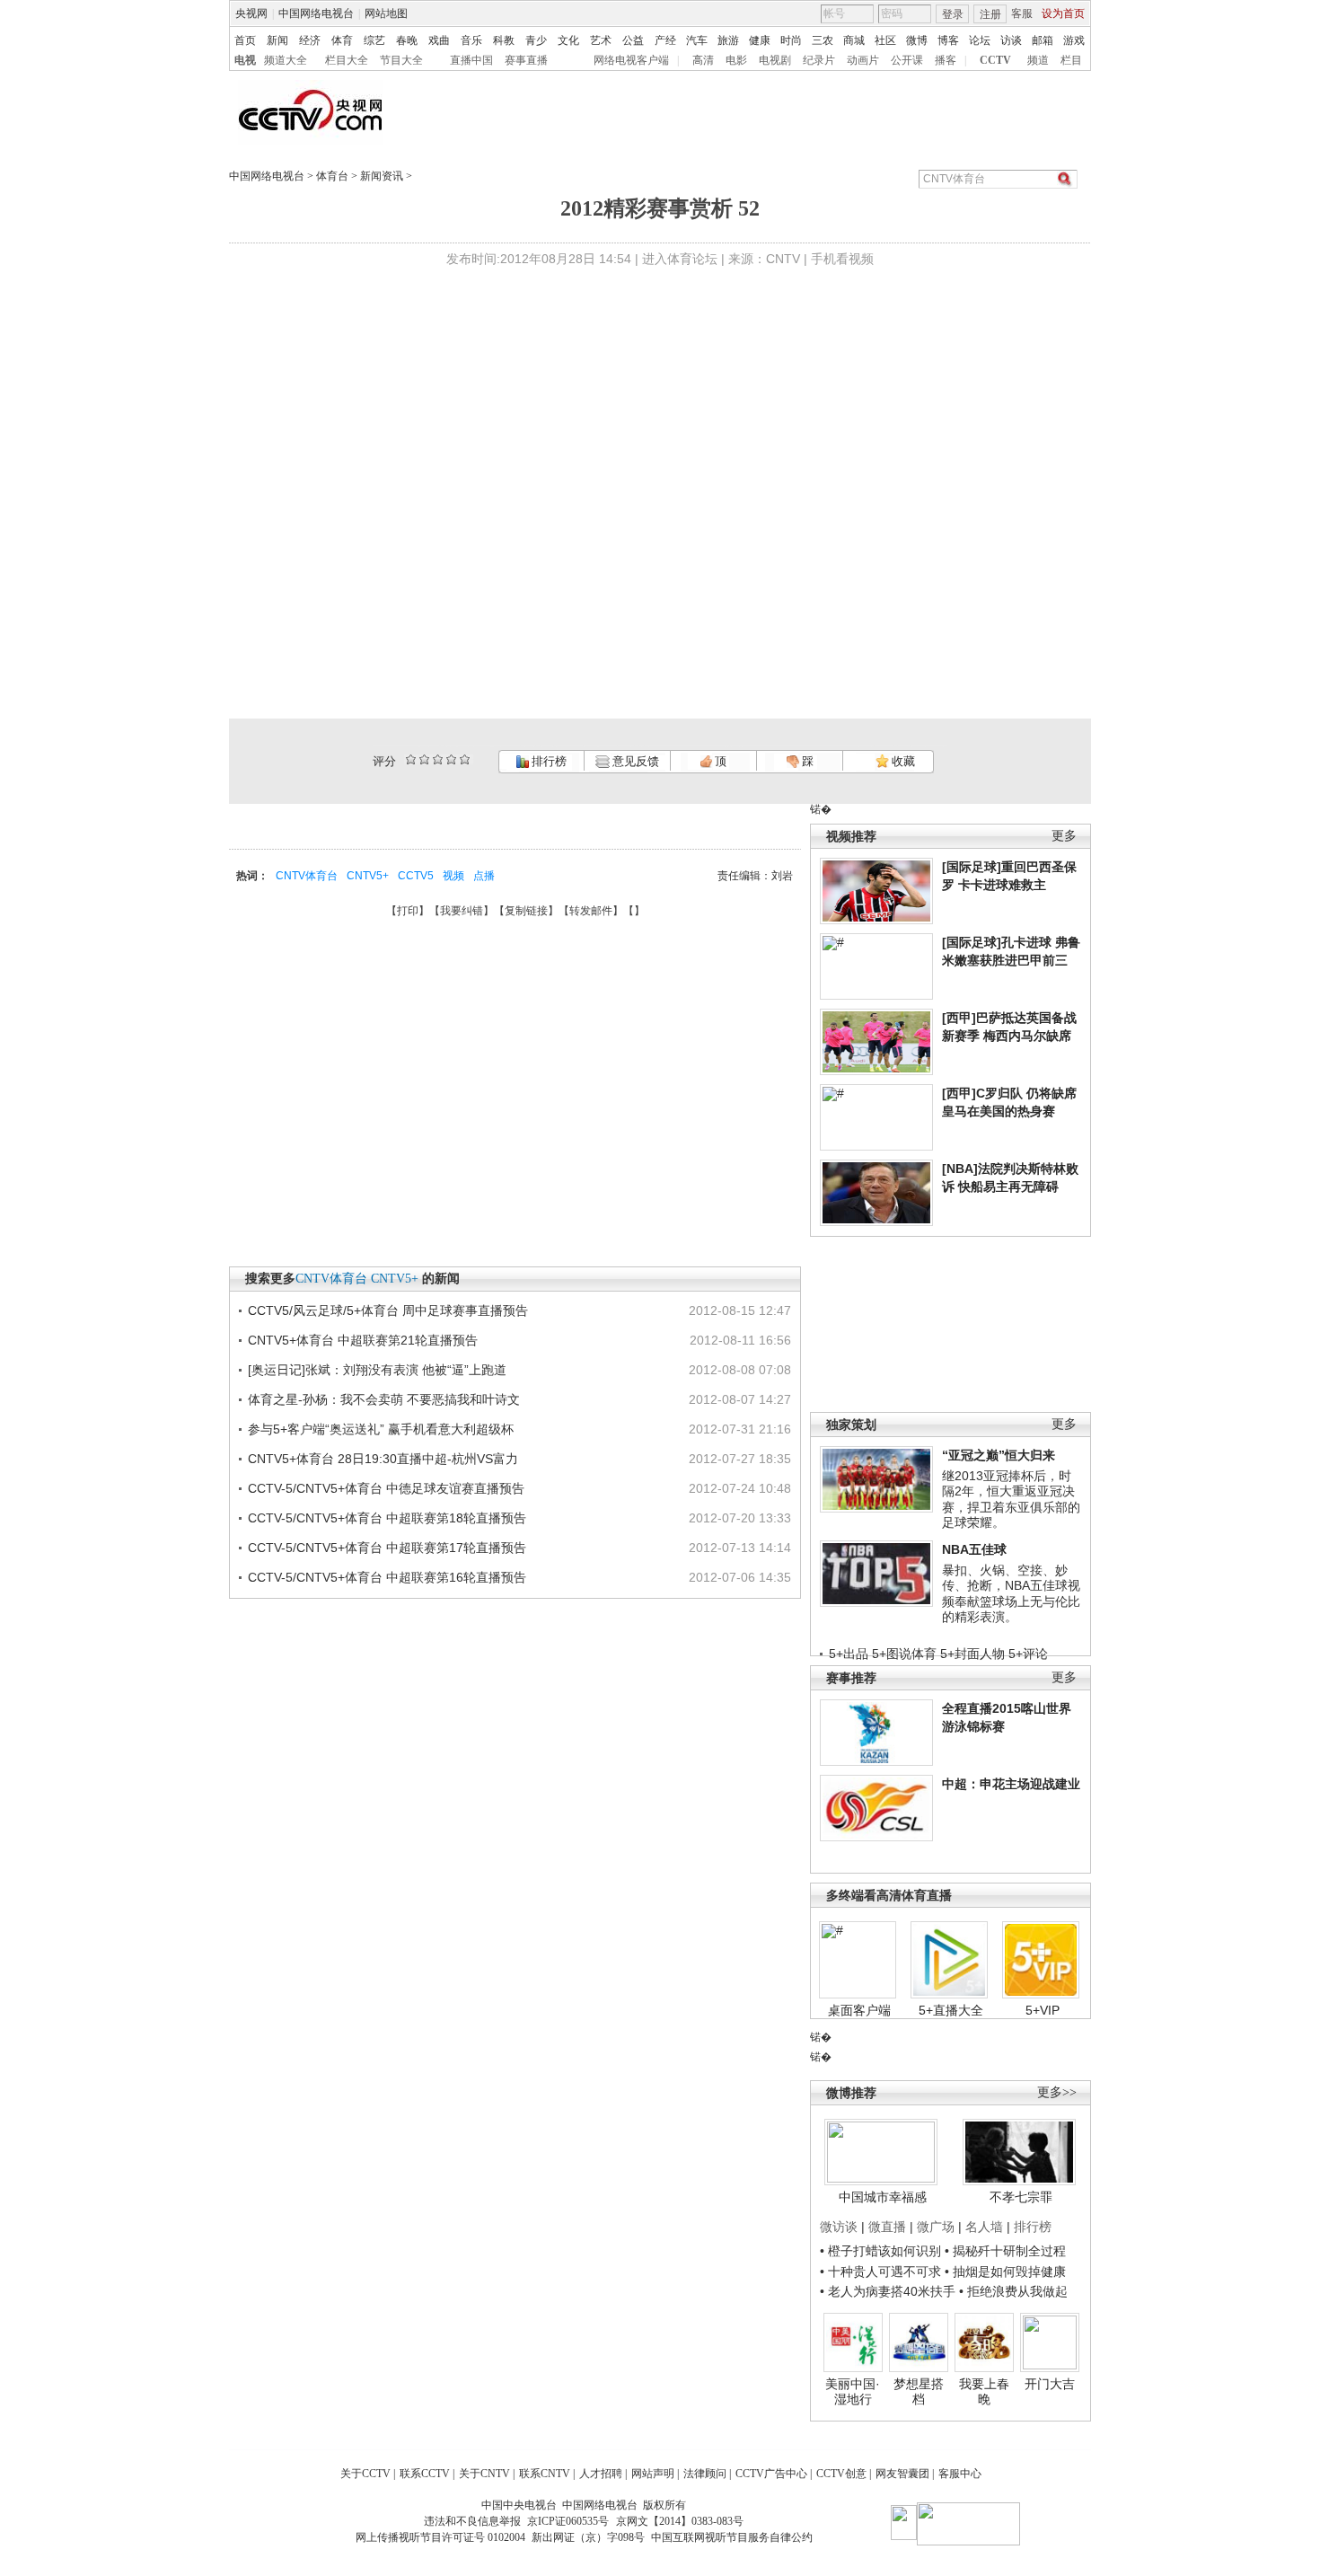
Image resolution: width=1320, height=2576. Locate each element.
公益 (633, 40)
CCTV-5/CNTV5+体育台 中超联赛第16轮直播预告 (387, 1577)
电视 (245, 60)
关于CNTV (484, 2474)
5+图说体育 (904, 1654)
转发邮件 (591, 911)
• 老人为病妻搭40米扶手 (888, 2291)
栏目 (1071, 60)
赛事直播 (526, 60)
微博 (917, 40)
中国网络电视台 (316, 13)
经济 (310, 40)
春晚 (407, 40)
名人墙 (984, 2227)
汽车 (697, 40)
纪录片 (819, 60)
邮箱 (1043, 40)
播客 (946, 60)
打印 (408, 911)
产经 (665, 40)
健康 (760, 40)
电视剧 (775, 60)
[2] (411, 759)
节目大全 (401, 60)
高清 (703, 60)
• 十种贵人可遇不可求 (882, 2272)
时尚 (791, 40)
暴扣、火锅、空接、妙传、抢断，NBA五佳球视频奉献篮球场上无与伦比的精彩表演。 (1011, 1594)
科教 (504, 40)
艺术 (601, 40)
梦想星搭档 (919, 2392)
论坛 (980, 40)
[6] (438, 759)
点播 (484, 876)
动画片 (863, 60)
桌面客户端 (859, 2010)
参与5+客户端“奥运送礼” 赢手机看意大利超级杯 (381, 1429)
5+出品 (849, 1654)
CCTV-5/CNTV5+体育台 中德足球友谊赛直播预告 (386, 1488)
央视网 (251, 13)
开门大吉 (1050, 2384)
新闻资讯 (382, 176)
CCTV (995, 60)
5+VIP (1043, 2010)
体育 (342, 40)
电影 (736, 60)
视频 (453, 876)
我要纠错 (462, 911)
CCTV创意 (841, 2474)
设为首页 (1063, 13)
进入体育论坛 (680, 259)
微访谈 (839, 2227)
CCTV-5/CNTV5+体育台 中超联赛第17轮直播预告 (387, 1548)
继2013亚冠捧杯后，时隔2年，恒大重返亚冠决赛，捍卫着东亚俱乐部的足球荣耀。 (1011, 1500)
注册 (990, 14)
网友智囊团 (902, 2474)
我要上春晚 (984, 2392)
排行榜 (548, 761)
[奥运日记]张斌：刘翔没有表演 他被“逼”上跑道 (377, 1370)
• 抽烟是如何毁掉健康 (1005, 2272)
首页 (245, 40)
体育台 (332, 176)
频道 (1038, 60)
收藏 (902, 761)
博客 (948, 40)
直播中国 (471, 60)
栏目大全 (347, 60)
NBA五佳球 (974, 1549)
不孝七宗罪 (1021, 2197)
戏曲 (439, 40)
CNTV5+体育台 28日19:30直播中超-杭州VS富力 (383, 1459)
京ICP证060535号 (568, 2521)
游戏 (1074, 40)
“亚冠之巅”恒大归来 (999, 1455)
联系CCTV (425, 2474)
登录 (953, 14)
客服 (1022, 13)
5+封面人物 (972, 1654)
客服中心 (960, 2474)
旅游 (728, 40)
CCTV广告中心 (771, 2474)
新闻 (277, 40)
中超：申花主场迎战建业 (1011, 1784)
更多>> (1057, 2092)
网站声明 (653, 2474)
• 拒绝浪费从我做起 (1013, 2291)
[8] (451, 759)
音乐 (471, 40)
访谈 (1011, 40)
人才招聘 (601, 2474)
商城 (854, 40)
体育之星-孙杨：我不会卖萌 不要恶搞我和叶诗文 (384, 1399)
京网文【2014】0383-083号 (680, 2521)
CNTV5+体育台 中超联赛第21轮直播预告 (363, 1340)
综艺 (374, 40)
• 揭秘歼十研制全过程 (1005, 2251)
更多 (1064, 836)
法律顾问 (705, 2474)
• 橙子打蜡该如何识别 (880, 2251)
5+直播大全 (951, 2010)
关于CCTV (365, 2474)
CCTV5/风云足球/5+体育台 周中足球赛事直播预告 (388, 1310)
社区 (885, 40)
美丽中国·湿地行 (853, 2392)
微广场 (936, 2227)
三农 (823, 40)
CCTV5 (416, 876)
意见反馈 (634, 761)
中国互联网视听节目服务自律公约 (732, 2537)
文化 (568, 40)
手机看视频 (842, 259)
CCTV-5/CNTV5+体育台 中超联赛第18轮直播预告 (387, 1518)
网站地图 (386, 13)
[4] (424, 759)
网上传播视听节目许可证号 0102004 (440, 2537)
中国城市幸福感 (883, 2197)
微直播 (887, 2227)
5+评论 (1028, 1654)
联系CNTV (545, 2474)
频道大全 (286, 60)
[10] (465, 759)
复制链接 (526, 911)
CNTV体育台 (307, 876)
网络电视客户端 (631, 60)
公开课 (907, 60)
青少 (536, 40)
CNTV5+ (368, 876)
